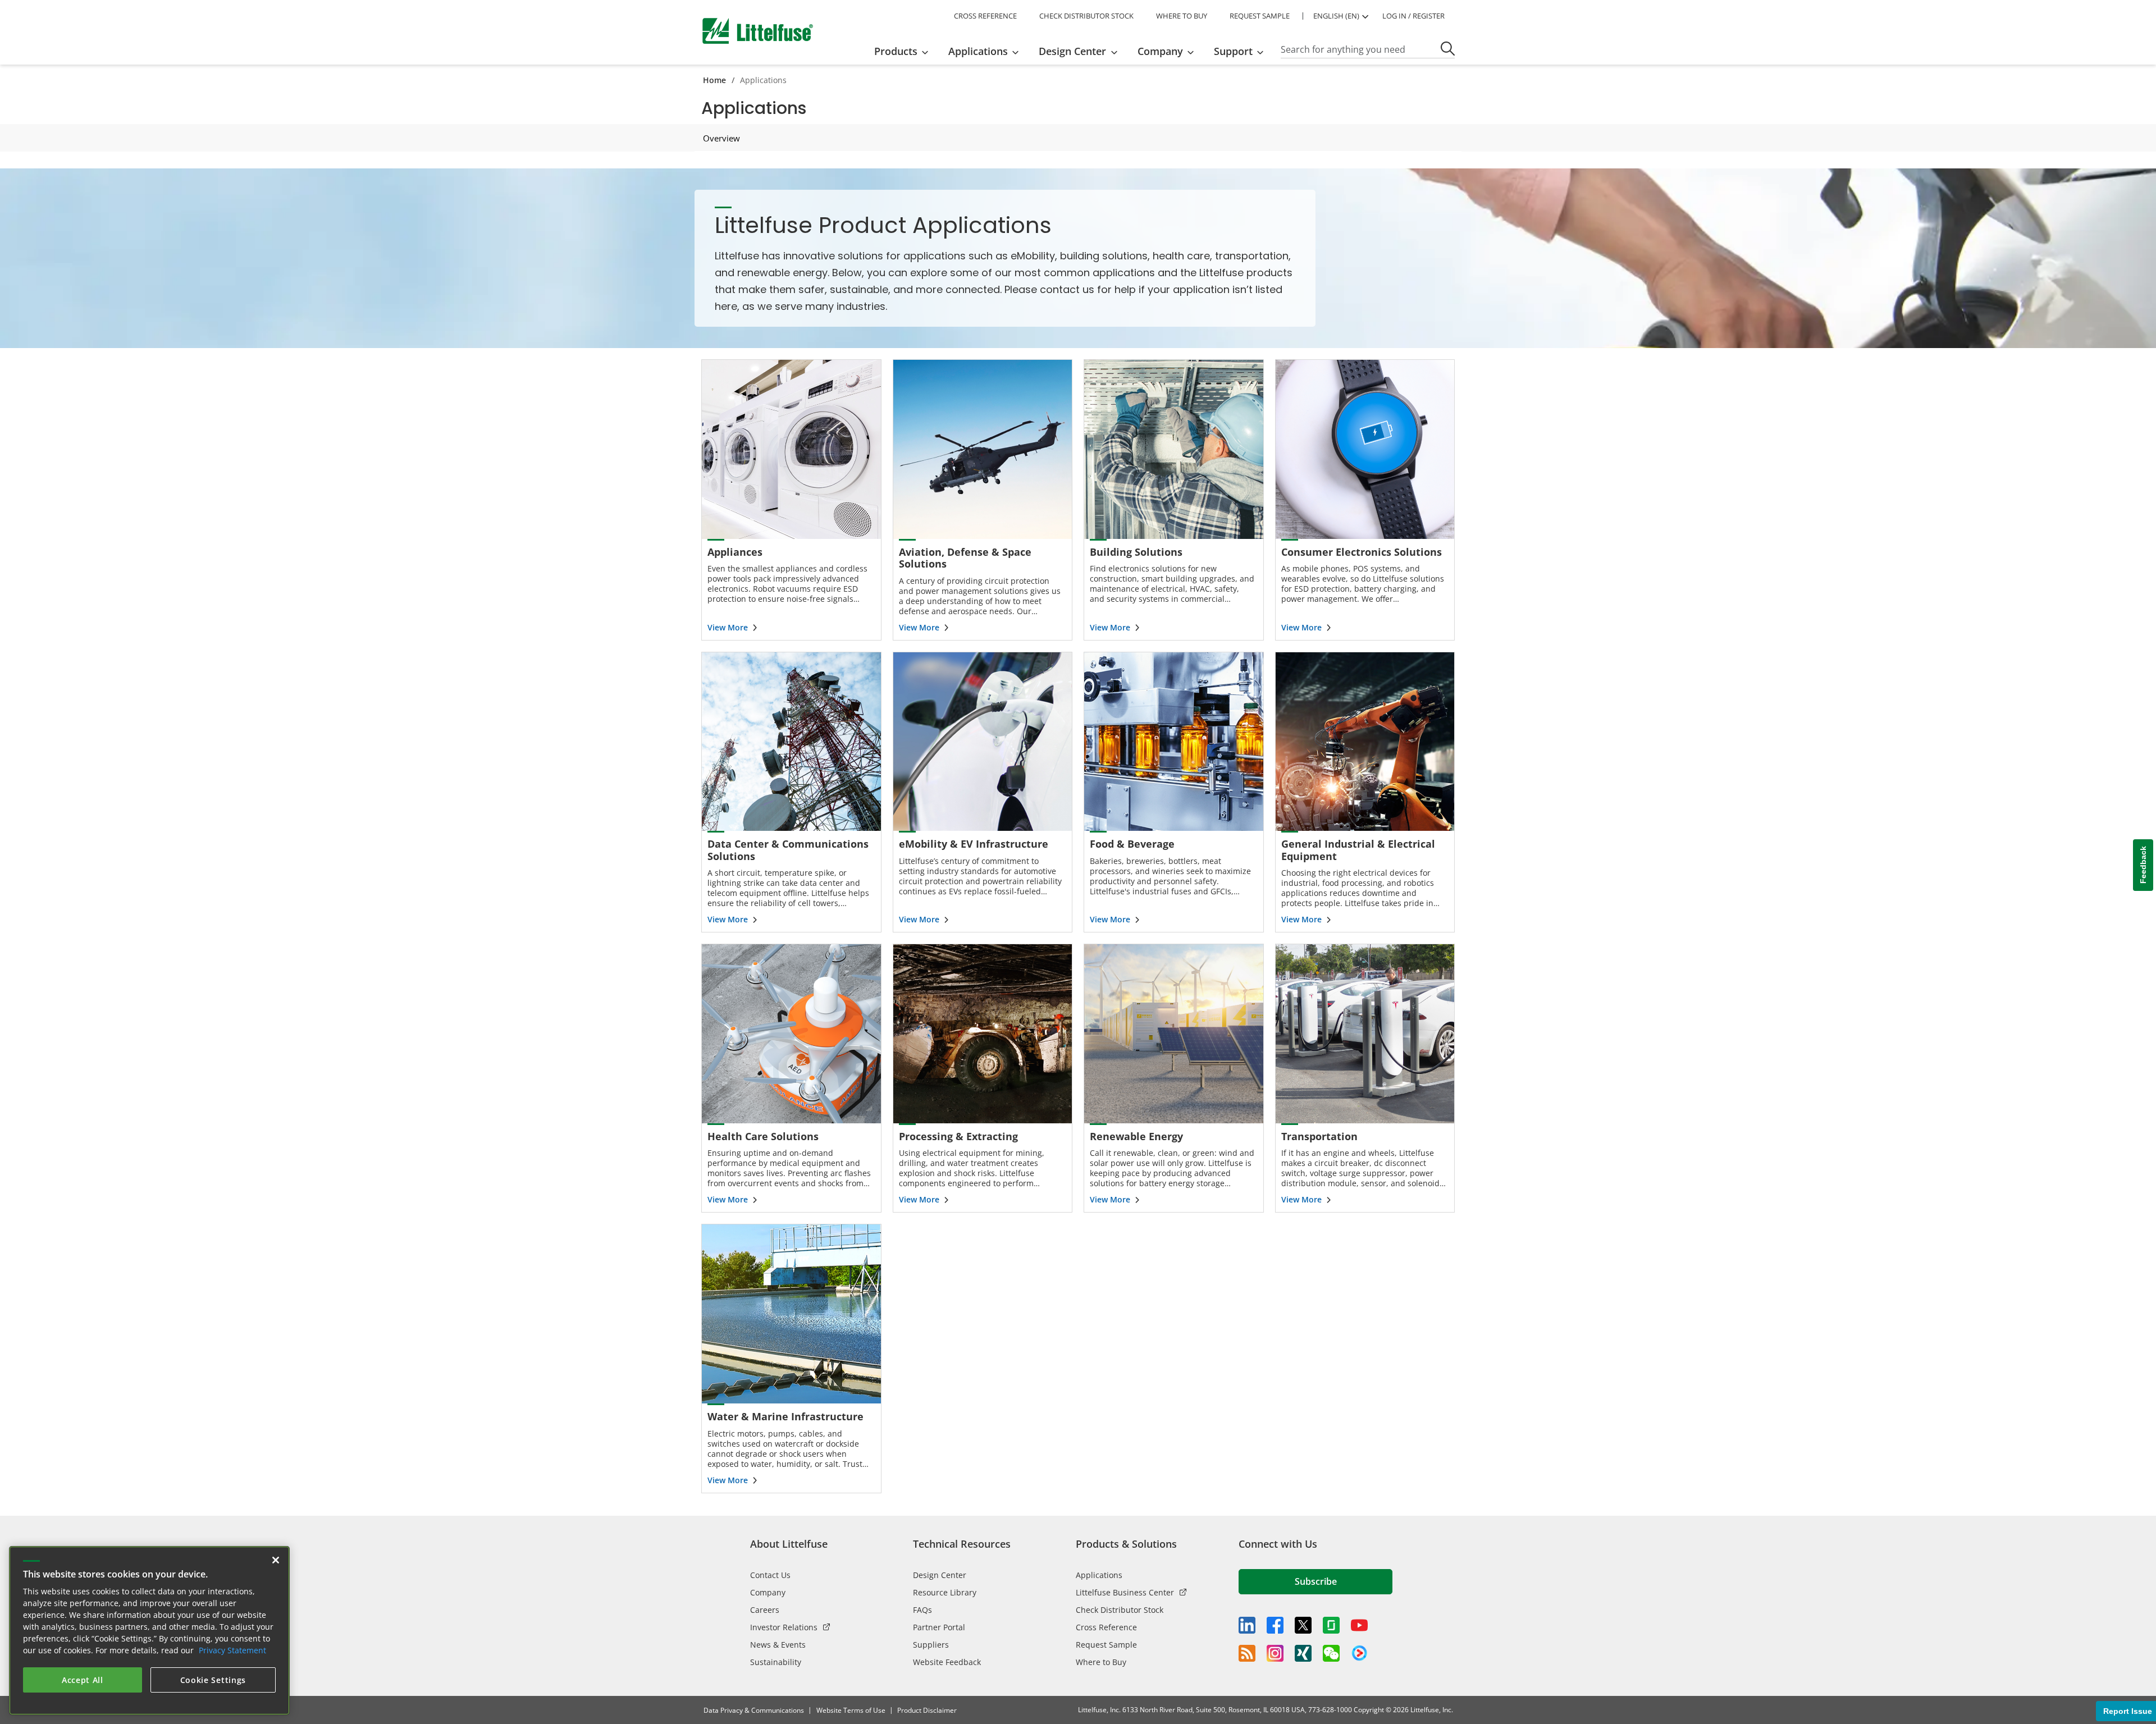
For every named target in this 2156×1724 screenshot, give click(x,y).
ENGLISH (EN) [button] (1336, 16)
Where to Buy (1101, 1662)
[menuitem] (905, 51)
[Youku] (1359, 1653)
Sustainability (776, 1662)
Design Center (940, 1575)
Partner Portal (939, 1627)
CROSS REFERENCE (985, 16)
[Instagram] (1275, 1653)
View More (728, 627)
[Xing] (1303, 1653)
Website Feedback (947, 1662)
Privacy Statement (232, 1650)
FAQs (922, 1610)
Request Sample (1106, 1645)
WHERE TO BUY (1182, 16)
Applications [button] (978, 51)
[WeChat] (1331, 1653)
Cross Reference (1106, 1627)
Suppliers (931, 1645)
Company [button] (1160, 51)
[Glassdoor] (1331, 1625)
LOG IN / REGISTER (1413, 16)
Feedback (2143, 865)
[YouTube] (1359, 1625)
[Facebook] (1275, 1625)
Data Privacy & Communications (754, 1710)
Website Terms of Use (851, 1710)
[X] (1303, 1625)
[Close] (276, 1560)
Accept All (83, 1680)
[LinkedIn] (1247, 1625)
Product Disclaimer (927, 1710)
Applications (1099, 1575)
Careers (765, 1610)
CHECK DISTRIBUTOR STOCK (1086, 16)
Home (714, 80)
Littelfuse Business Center (1125, 1592)
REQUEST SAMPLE (1260, 16)
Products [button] (896, 51)
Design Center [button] (1072, 51)
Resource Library (945, 1592)
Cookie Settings (213, 1680)
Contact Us (770, 1575)
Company (768, 1592)
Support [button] (1233, 51)
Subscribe (1316, 1581)
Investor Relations (784, 1627)
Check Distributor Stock (1120, 1610)
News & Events (778, 1645)
